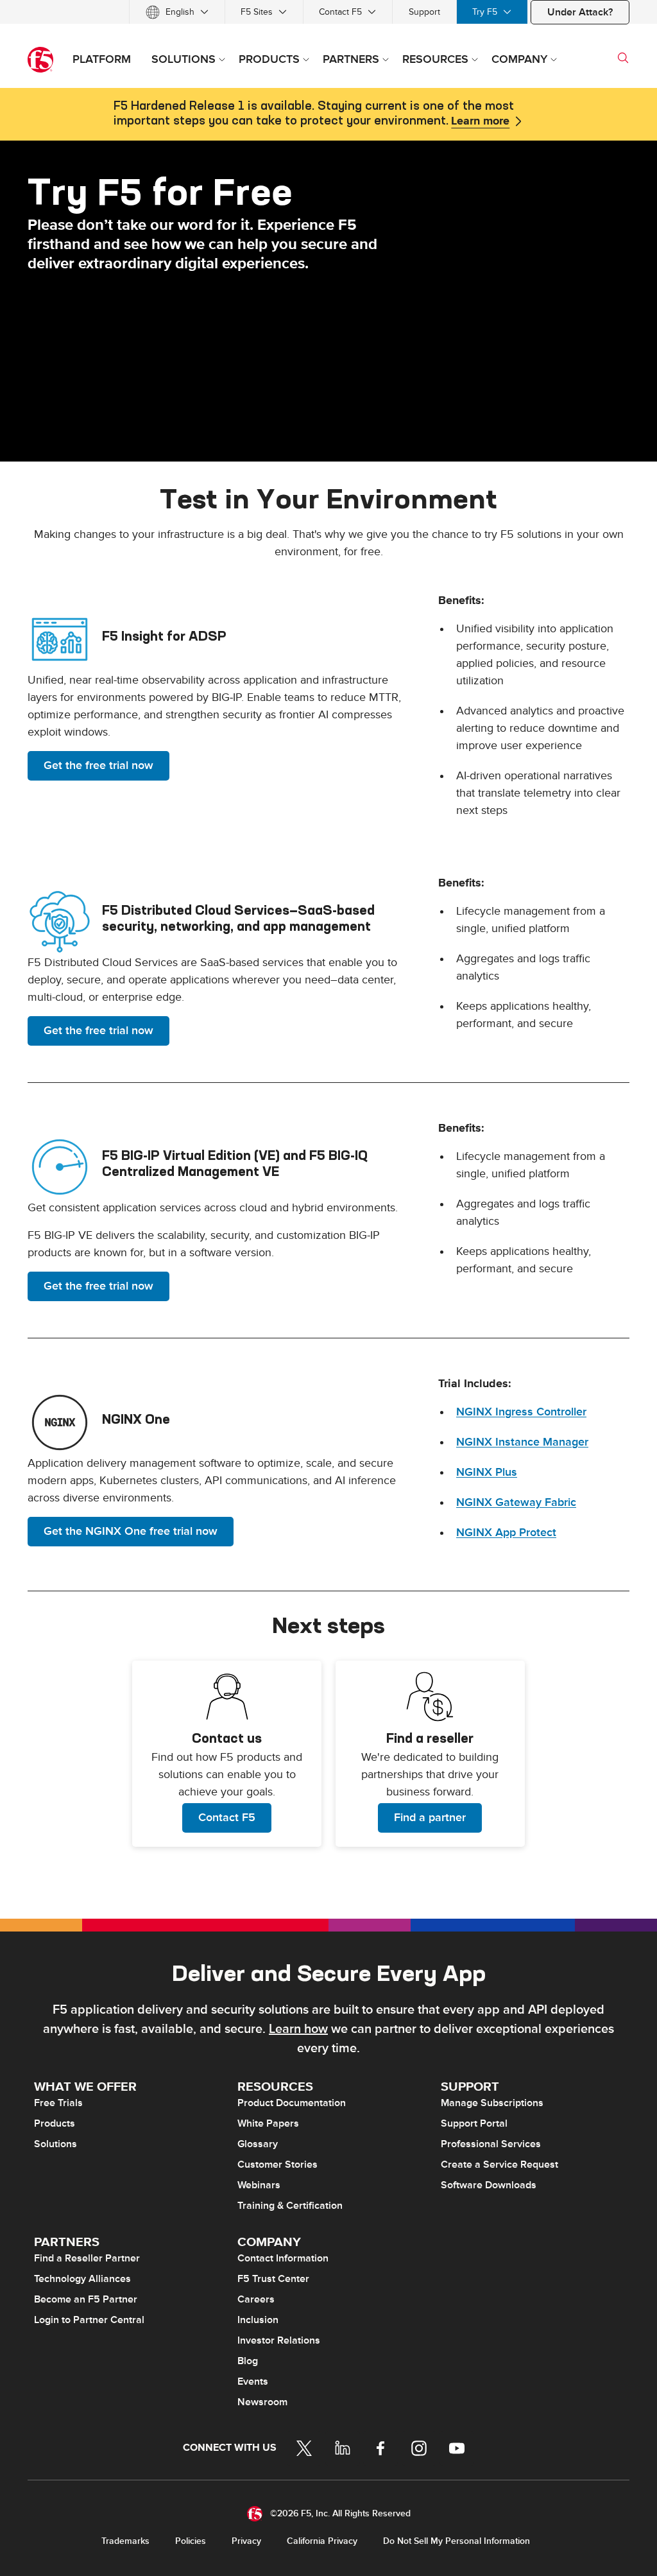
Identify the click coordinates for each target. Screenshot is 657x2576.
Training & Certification (290, 2206)
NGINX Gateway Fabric (516, 1502)
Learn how (298, 2029)
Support (424, 12)
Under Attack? (580, 12)
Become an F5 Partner (86, 2299)
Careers (256, 2299)
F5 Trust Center (273, 2279)
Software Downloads (489, 2185)
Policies (191, 2541)
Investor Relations (279, 2340)
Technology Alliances (82, 2279)
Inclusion (258, 2320)
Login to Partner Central (89, 2320)
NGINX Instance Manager (522, 1442)
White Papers (268, 2123)
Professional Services (491, 2144)
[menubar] (328, 12)
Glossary (258, 2144)
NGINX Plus (487, 1472)
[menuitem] (177, 12)
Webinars (259, 2185)
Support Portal (474, 2123)
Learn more (480, 121)
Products (55, 2123)
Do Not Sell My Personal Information (456, 2541)
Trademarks (125, 2541)
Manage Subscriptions (492, 2103)
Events (253, 2382)
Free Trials (58, 2103)
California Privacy (322, 2541)
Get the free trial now (98, 765)
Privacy (246, 2541)
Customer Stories (277, 2165)
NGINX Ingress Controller (521, 1412)
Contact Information (283, 2258)
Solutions (55, 2144)
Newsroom (262, 2402)
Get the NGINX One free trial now (131, 1531)
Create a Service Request (499, 2165)
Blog (248, 2361)
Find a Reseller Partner (87, 2258)
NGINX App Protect (506, 1533)
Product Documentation (292, 2103)
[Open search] (623, 58)
